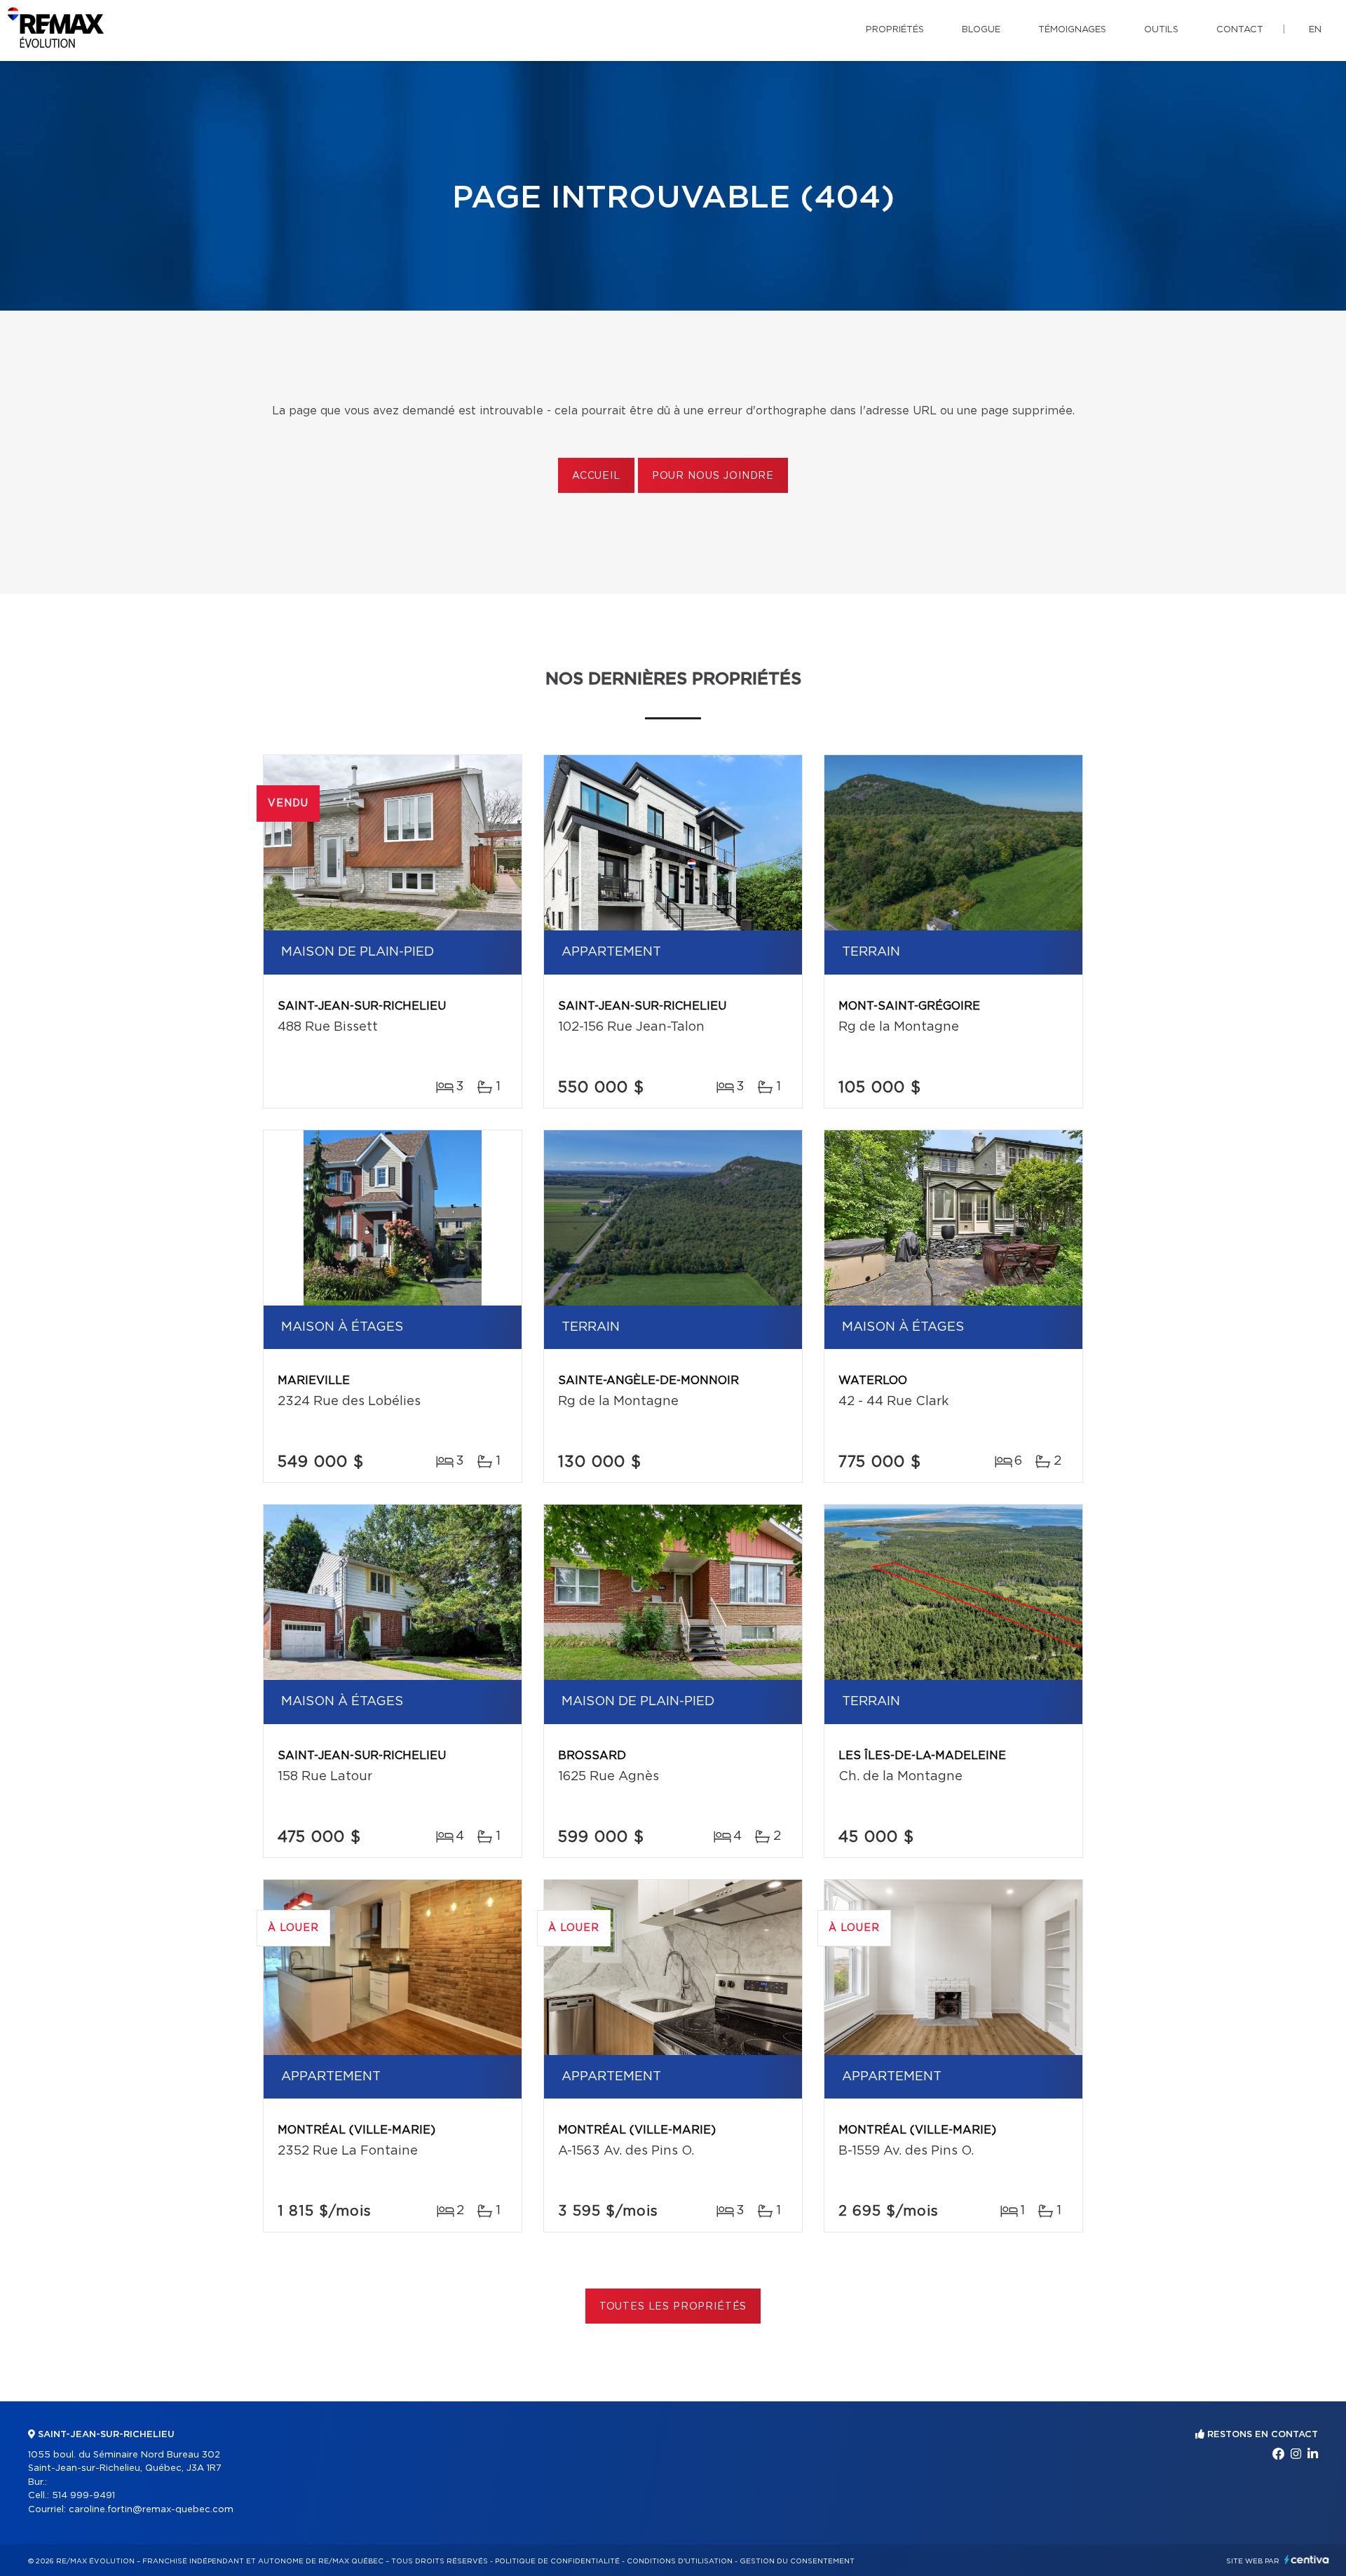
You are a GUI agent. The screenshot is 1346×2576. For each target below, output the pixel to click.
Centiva (1307, 2560)
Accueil (596, 476)
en (1315, 30)
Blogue (981, 30)
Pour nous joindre (713, 476)
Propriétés (895, 30)
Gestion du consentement (797, 2561)
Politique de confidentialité (557, 2561)
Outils (1161, 30)
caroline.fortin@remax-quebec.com (151, 2510)
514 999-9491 (83, 2496)
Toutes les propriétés (673, 2307)
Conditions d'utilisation (680, 2561)
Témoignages (1072, 30)
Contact (1240, 30)
